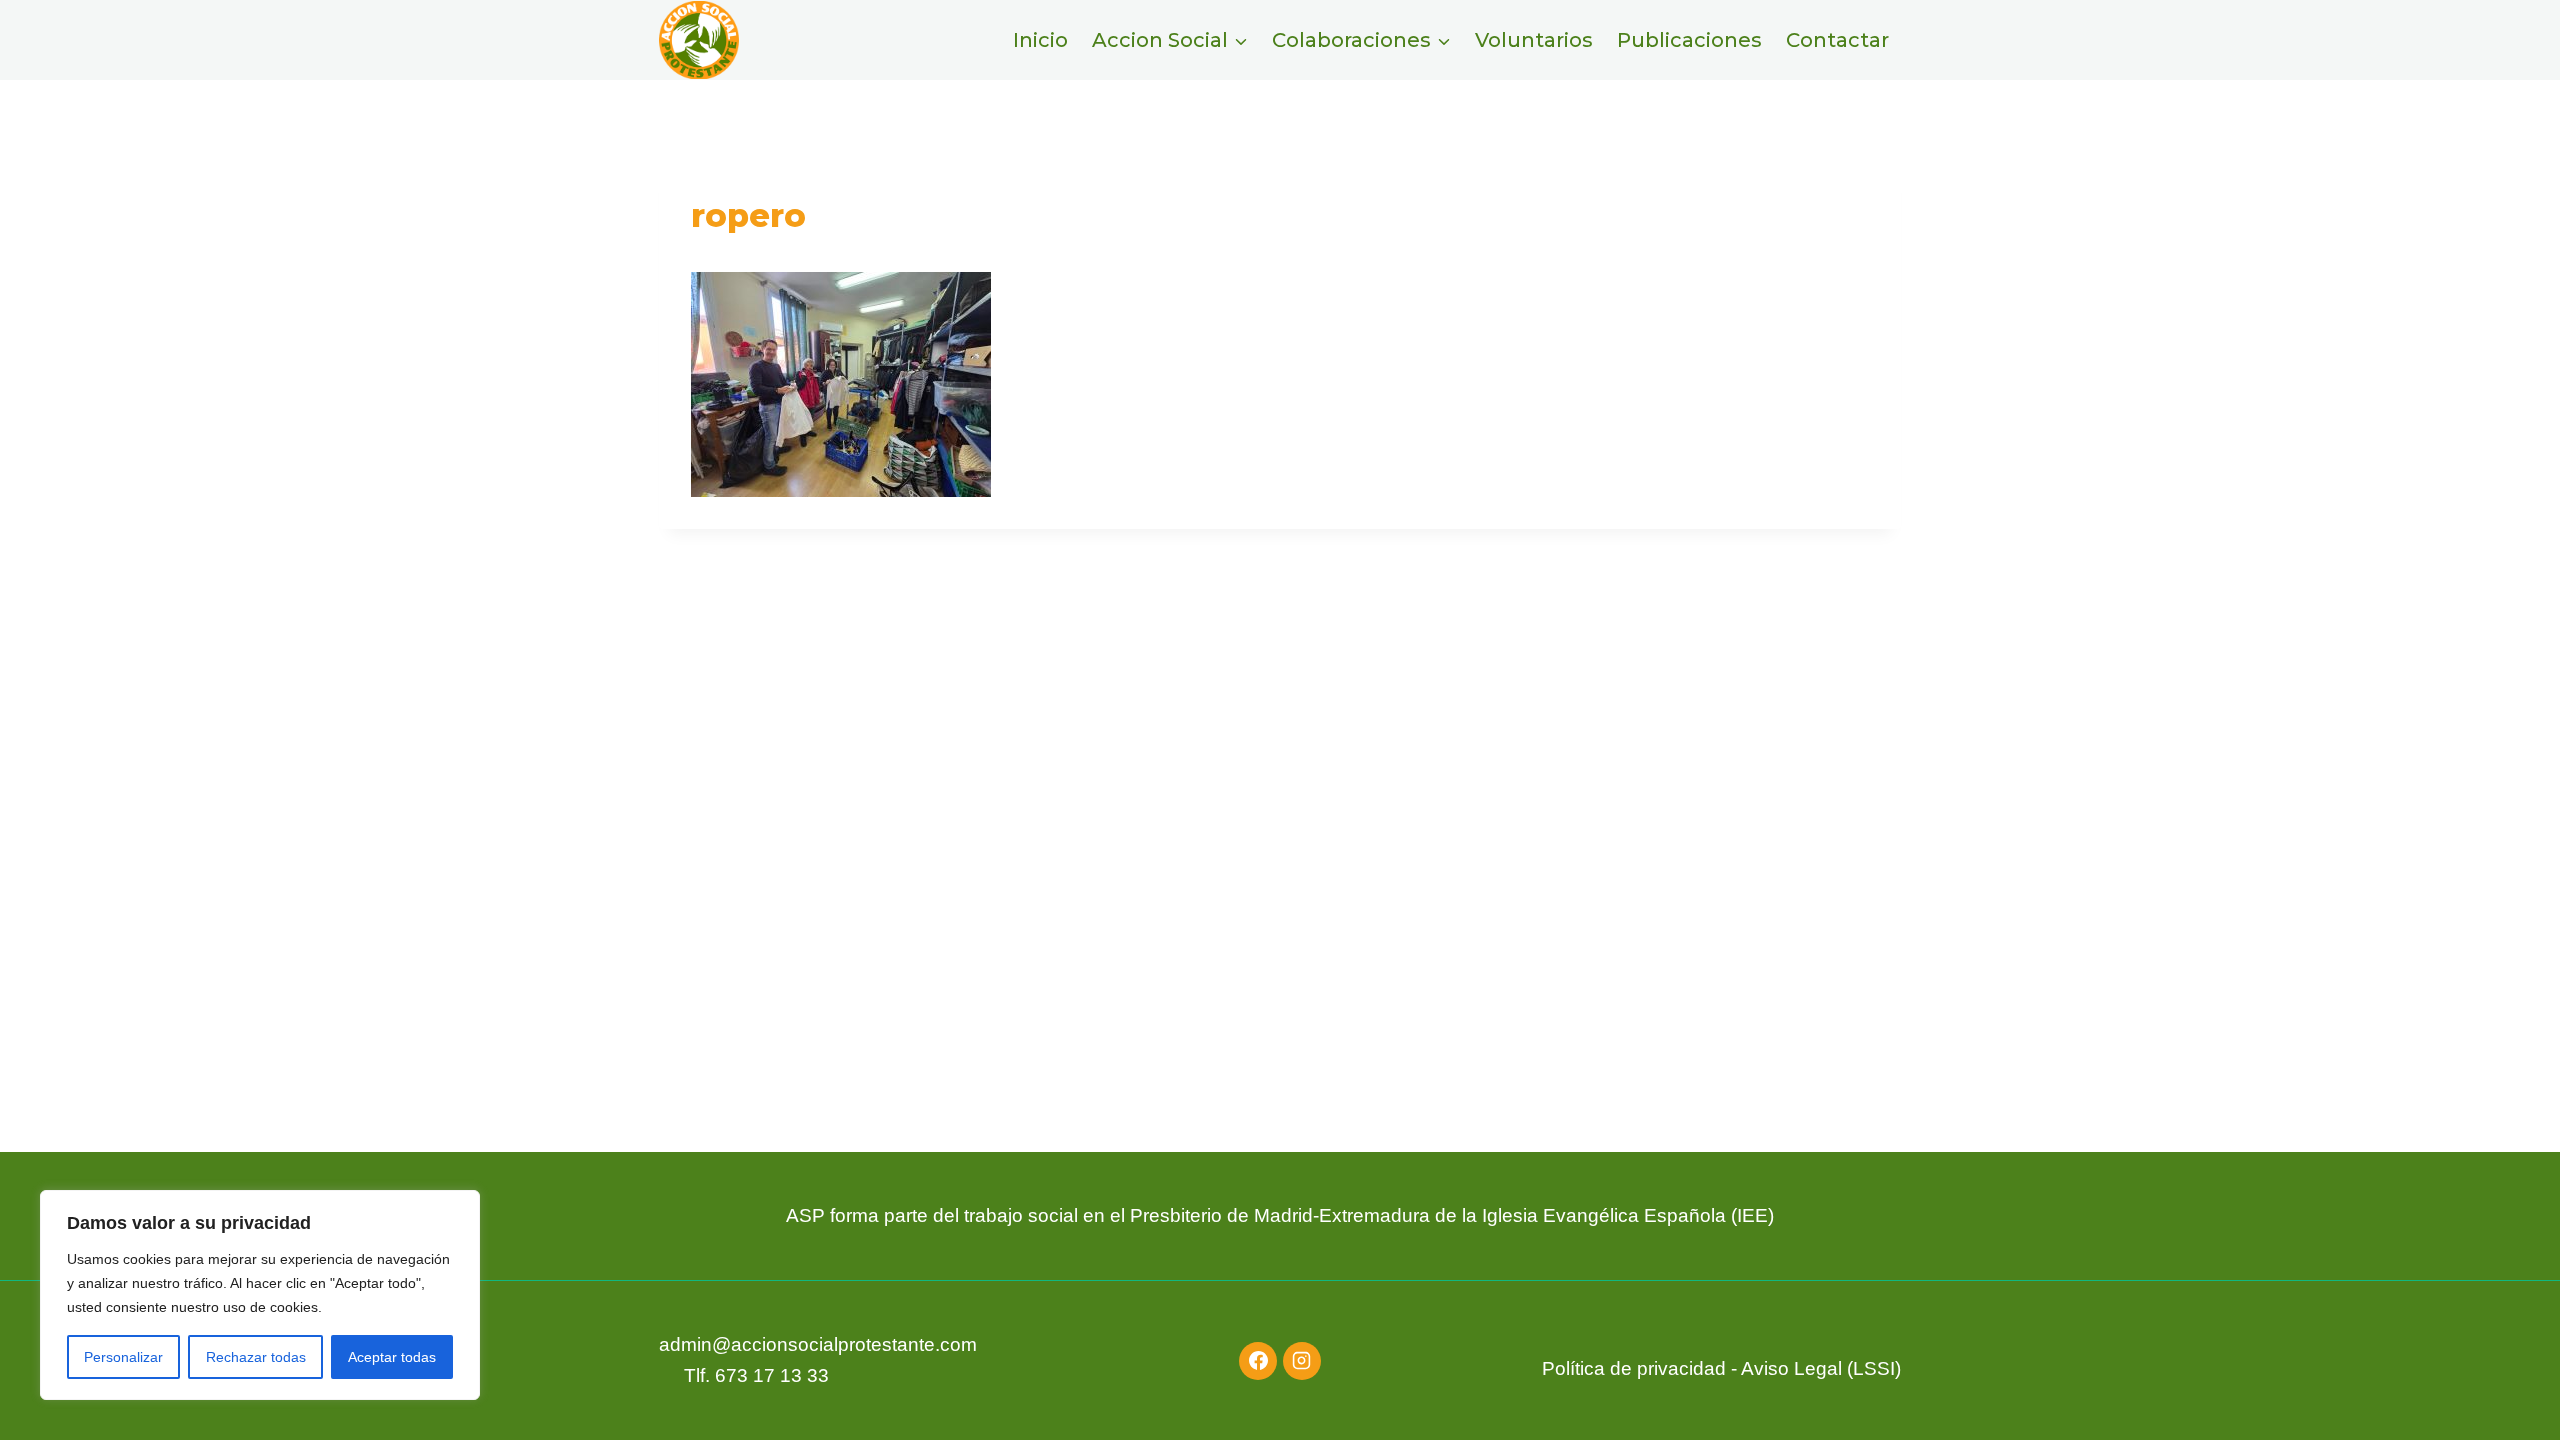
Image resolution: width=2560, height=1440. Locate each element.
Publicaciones (1689, 40)
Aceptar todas (392, 1357)
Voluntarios (1534, 40)
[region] (260, 1295)
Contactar (1837, 40)
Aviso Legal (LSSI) (1821, 1368)
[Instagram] (1302, 1361)
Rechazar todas (256, 1357)
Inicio (1040, 40)
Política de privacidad (1634, 1368)
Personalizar (123, 1357)
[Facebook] (1258, 1361)
